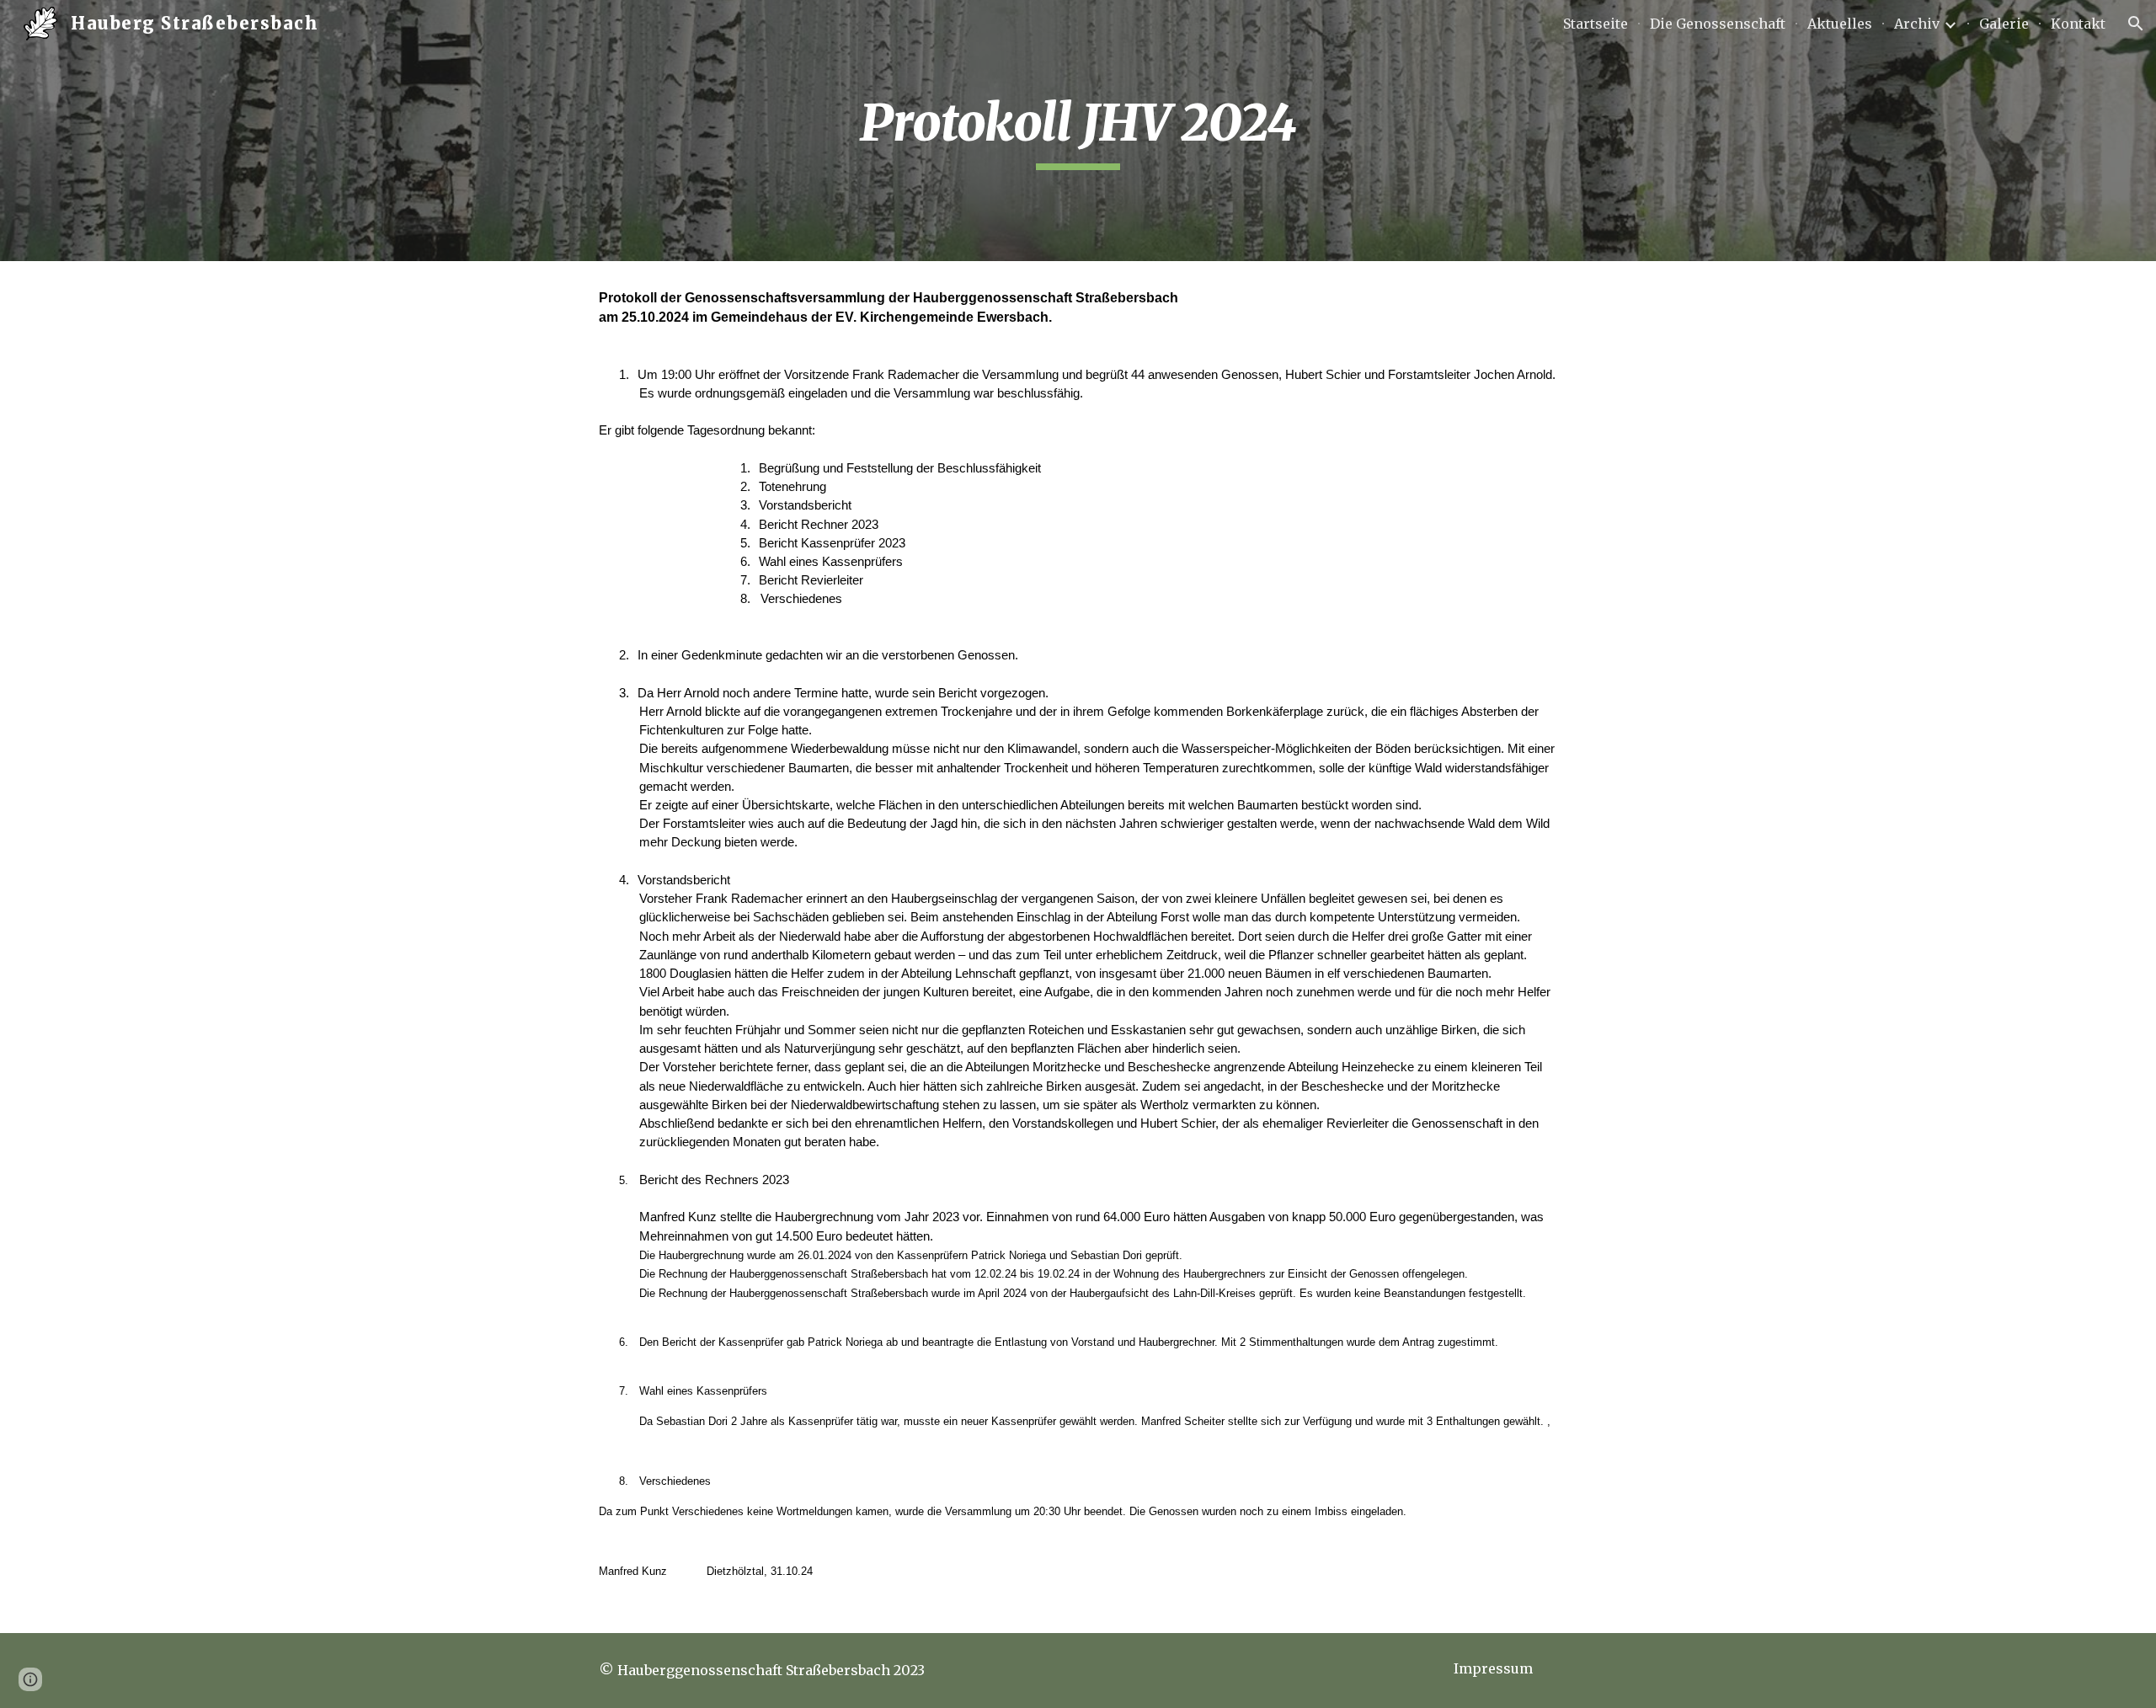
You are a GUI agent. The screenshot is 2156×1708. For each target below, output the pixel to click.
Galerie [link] (2004, 24)
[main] (1078, 131)
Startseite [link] (1596, 24)
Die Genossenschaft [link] (1718, 24)
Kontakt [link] (2078, 24)
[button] (2136, 24)
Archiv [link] (1917, 24)
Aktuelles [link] (1840, 24)
